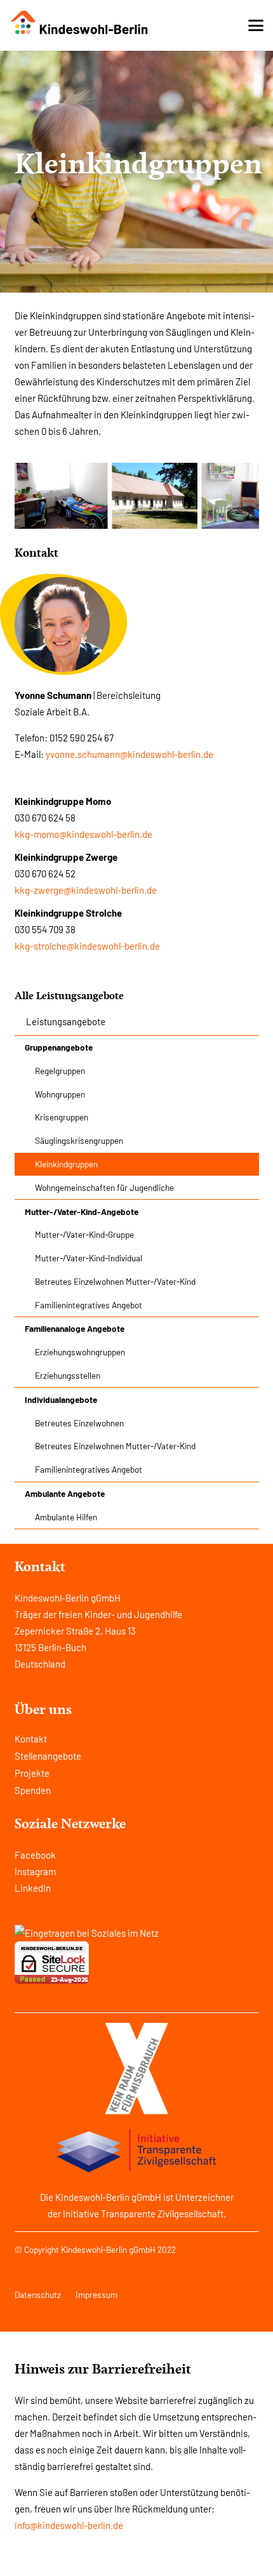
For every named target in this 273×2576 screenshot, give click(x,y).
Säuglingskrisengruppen (79, 1140)
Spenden (33, 1790)
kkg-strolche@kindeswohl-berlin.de (87, 946)
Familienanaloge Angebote (75, 1328)
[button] (256, 25)
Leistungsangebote (66, 1021)
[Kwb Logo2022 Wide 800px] (80, 23)
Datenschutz (38, 2294)
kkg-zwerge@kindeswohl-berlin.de (86, 890)
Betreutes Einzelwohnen (79, 1423)
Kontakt (31, 1739)
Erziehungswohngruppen (80, 1352)
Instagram (35, 1871)
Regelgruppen (60, 1071)
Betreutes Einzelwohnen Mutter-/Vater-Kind (115, 1281)
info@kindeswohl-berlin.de (69, 2525)
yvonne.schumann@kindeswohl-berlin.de (130, 754)
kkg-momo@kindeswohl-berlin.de (83, 834)
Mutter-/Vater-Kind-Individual (89, 1258)
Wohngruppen (60, 1094)
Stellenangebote (48, 1756)
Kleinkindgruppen (66, 1164)
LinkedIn (33, 1888)
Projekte (32, 1773)
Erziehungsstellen (68, 1375)
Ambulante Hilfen (66, 1517)
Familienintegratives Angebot (89, 1305)
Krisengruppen (62, 1117)
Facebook (35, 1855)
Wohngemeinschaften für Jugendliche (104, 1187)
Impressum (97, 2294)
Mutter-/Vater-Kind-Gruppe (84, 1234)
